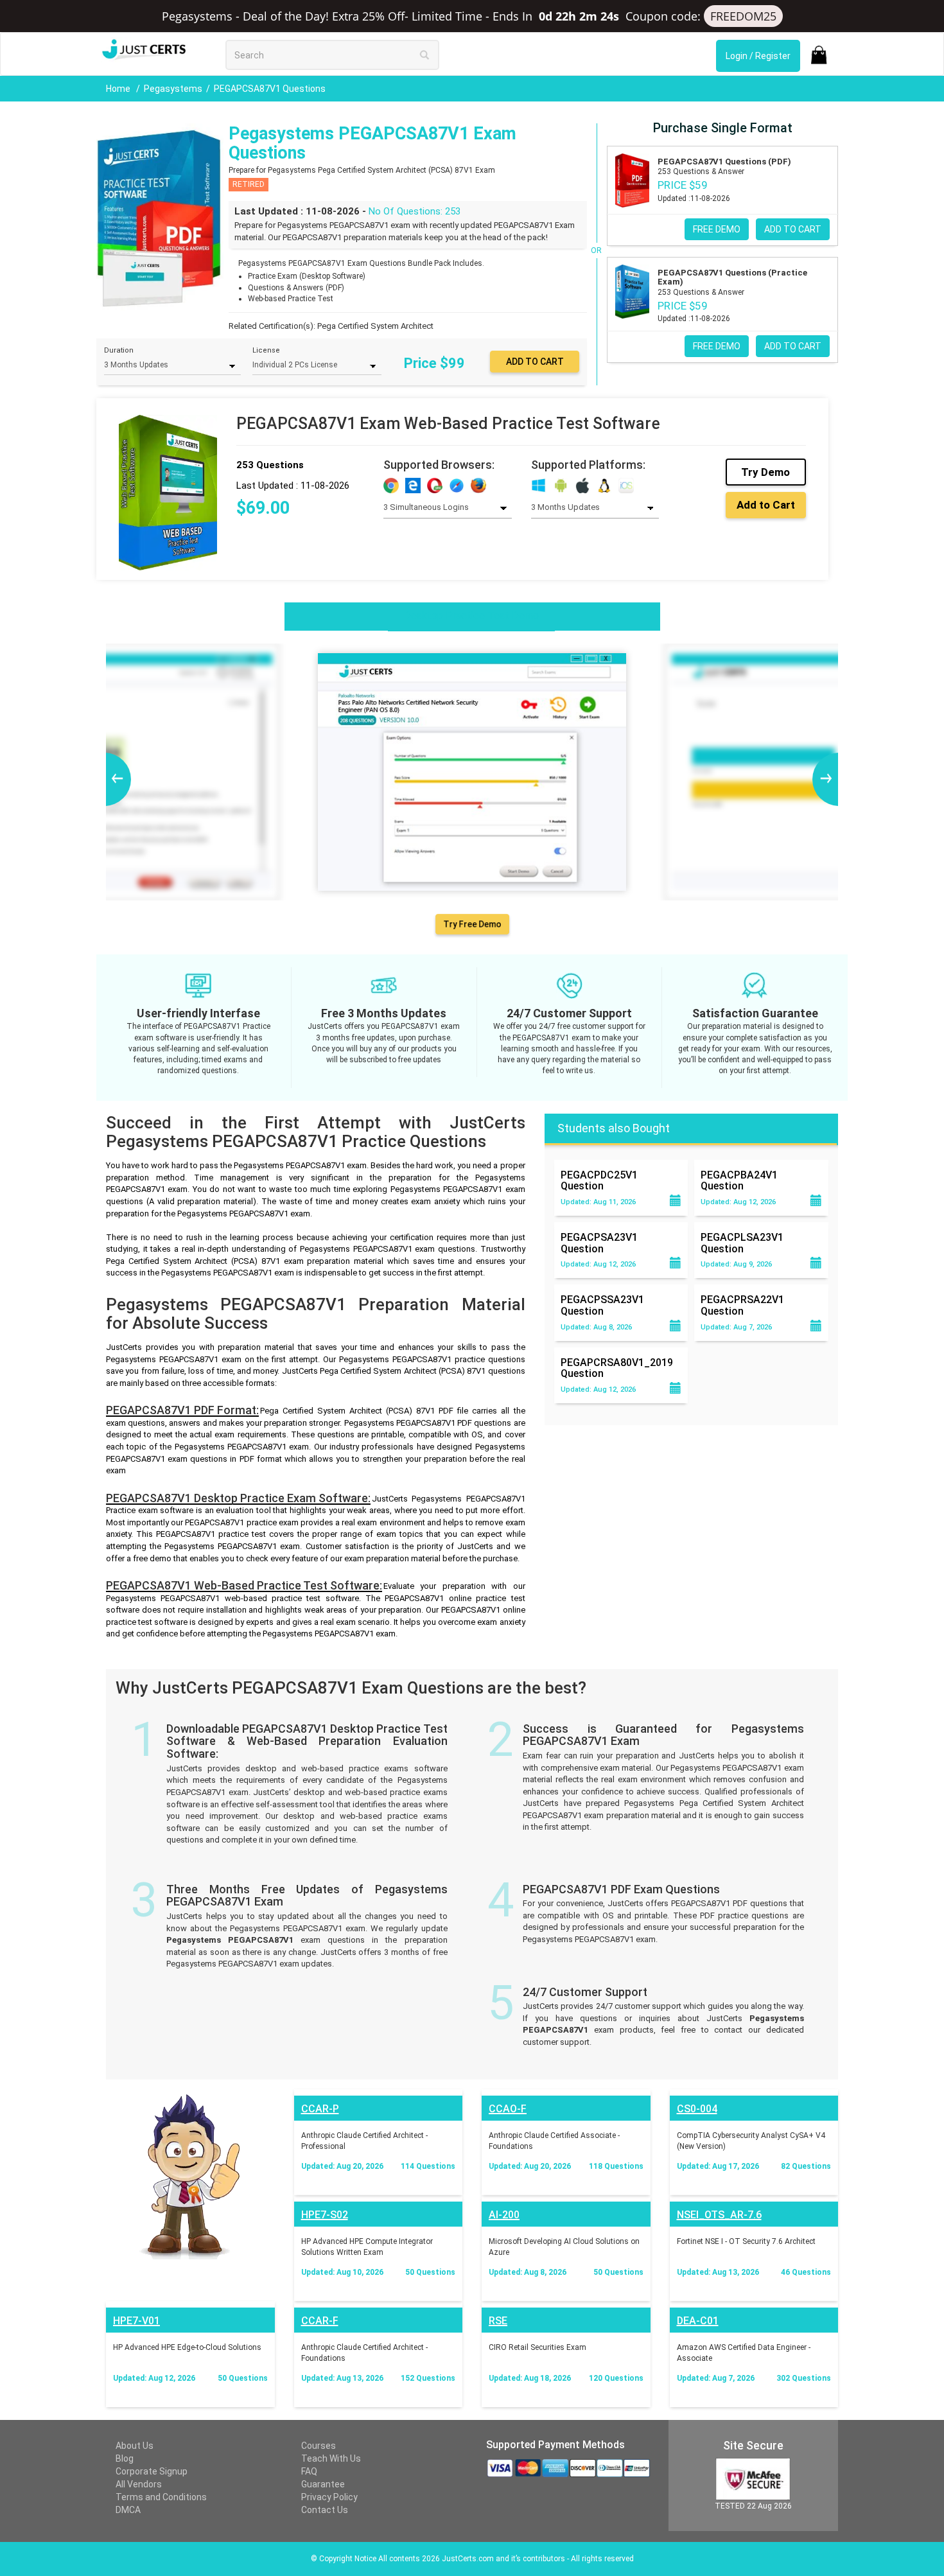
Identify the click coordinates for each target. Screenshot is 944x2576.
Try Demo (765, 472)
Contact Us (325, 2510)
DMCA (128, 2510)
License (266, 350)
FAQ (309, 2471)
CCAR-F (320, 2321)
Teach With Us (331, 2458)
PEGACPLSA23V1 (742, 1243)
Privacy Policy (329, 2497)
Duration (119, 350)
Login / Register (758, 56)
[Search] (424, 55)
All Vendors (139, 2484)
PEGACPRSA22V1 (742, 1305)
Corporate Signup (152, 2471)
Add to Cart (766, 505)
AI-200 (504, 2215)
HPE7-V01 (136, 2321)
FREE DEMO (717, 229)
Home (119, 89)
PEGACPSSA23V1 (602, 1305)
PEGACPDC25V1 (599, 1180)
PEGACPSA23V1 (599, 1243)
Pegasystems (173, 89)
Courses (319, 2446)
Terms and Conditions (161, 2497)
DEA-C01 (698, 2321)
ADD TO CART (793, 229)
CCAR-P (320, 2109)
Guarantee (323, 2484)
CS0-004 (697, 2109)
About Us (135, 2446)
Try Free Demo (472, 924)
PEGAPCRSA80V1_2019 (617, 1368)
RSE (498, 2321)
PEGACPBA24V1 (739, 1180)
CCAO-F (508, 2109)
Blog (125, 2458)
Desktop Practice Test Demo (471, 616)
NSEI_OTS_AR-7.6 (719, 2215)
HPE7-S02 (325, 2215)
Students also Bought (614, 1128)
